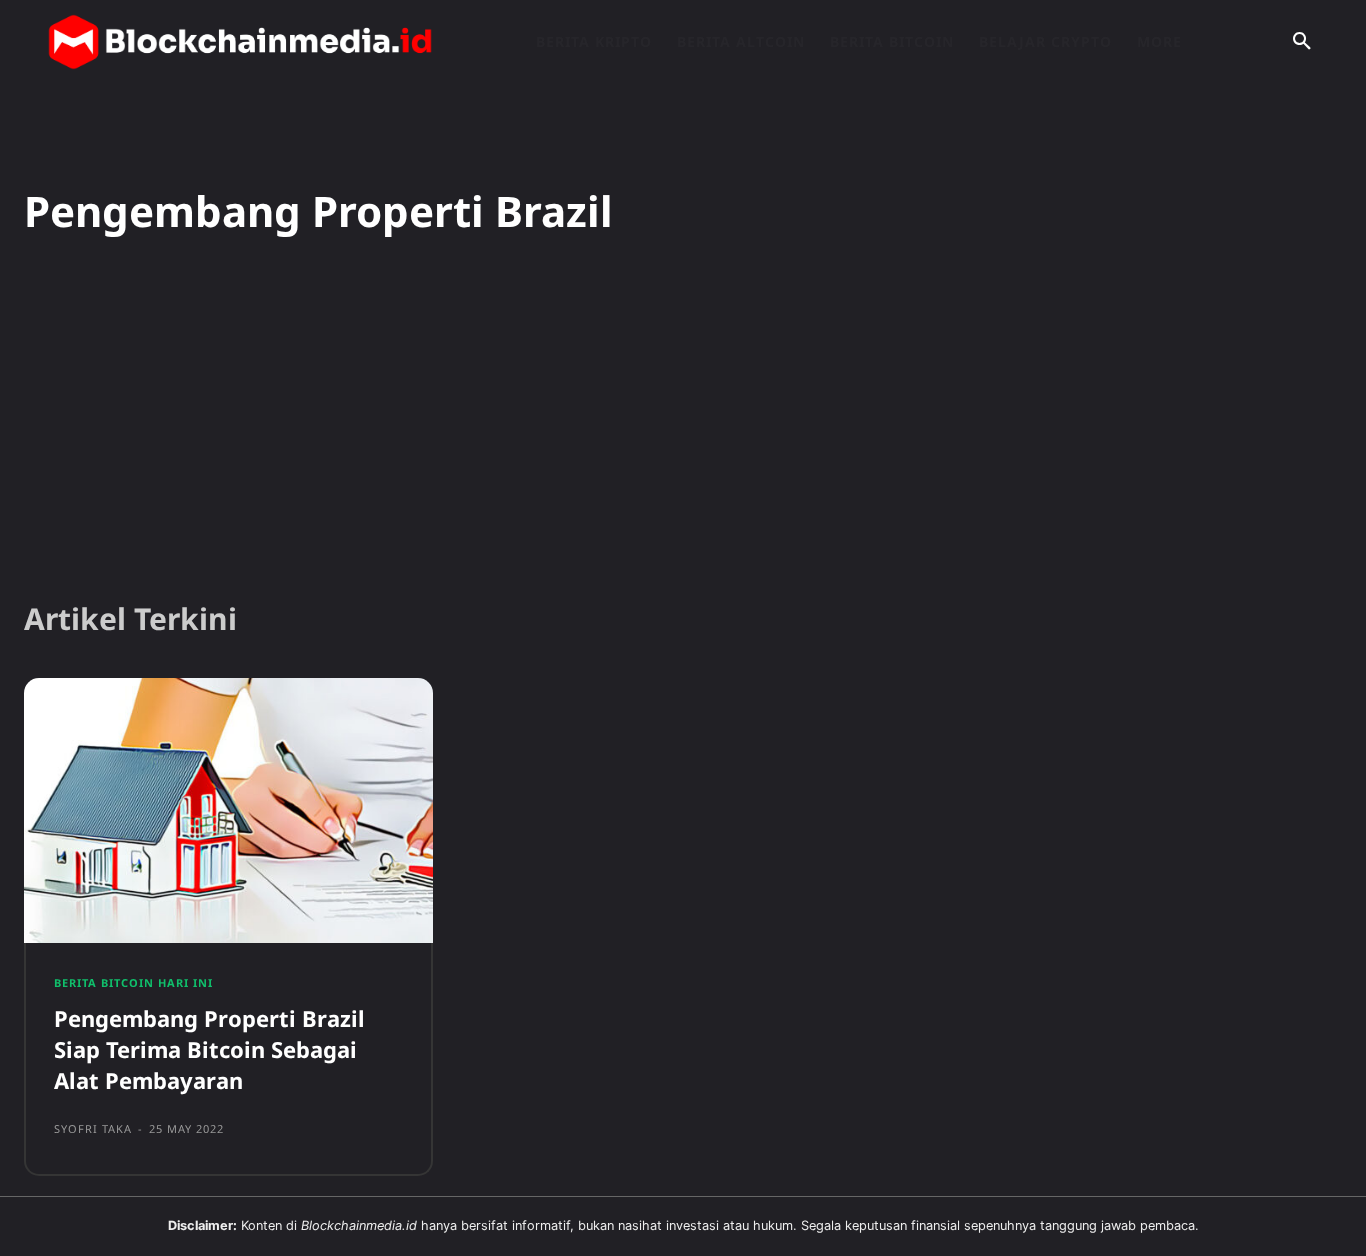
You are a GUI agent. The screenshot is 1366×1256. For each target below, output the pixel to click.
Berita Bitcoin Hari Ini (133, 982)
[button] (1302, 42)
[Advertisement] (683, 429)
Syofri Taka (93, 1128)
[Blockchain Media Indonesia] (240, 42)
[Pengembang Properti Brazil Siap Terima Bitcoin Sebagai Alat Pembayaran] (228, 811)
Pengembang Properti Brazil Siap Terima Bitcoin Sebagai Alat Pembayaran (209, 1049)
